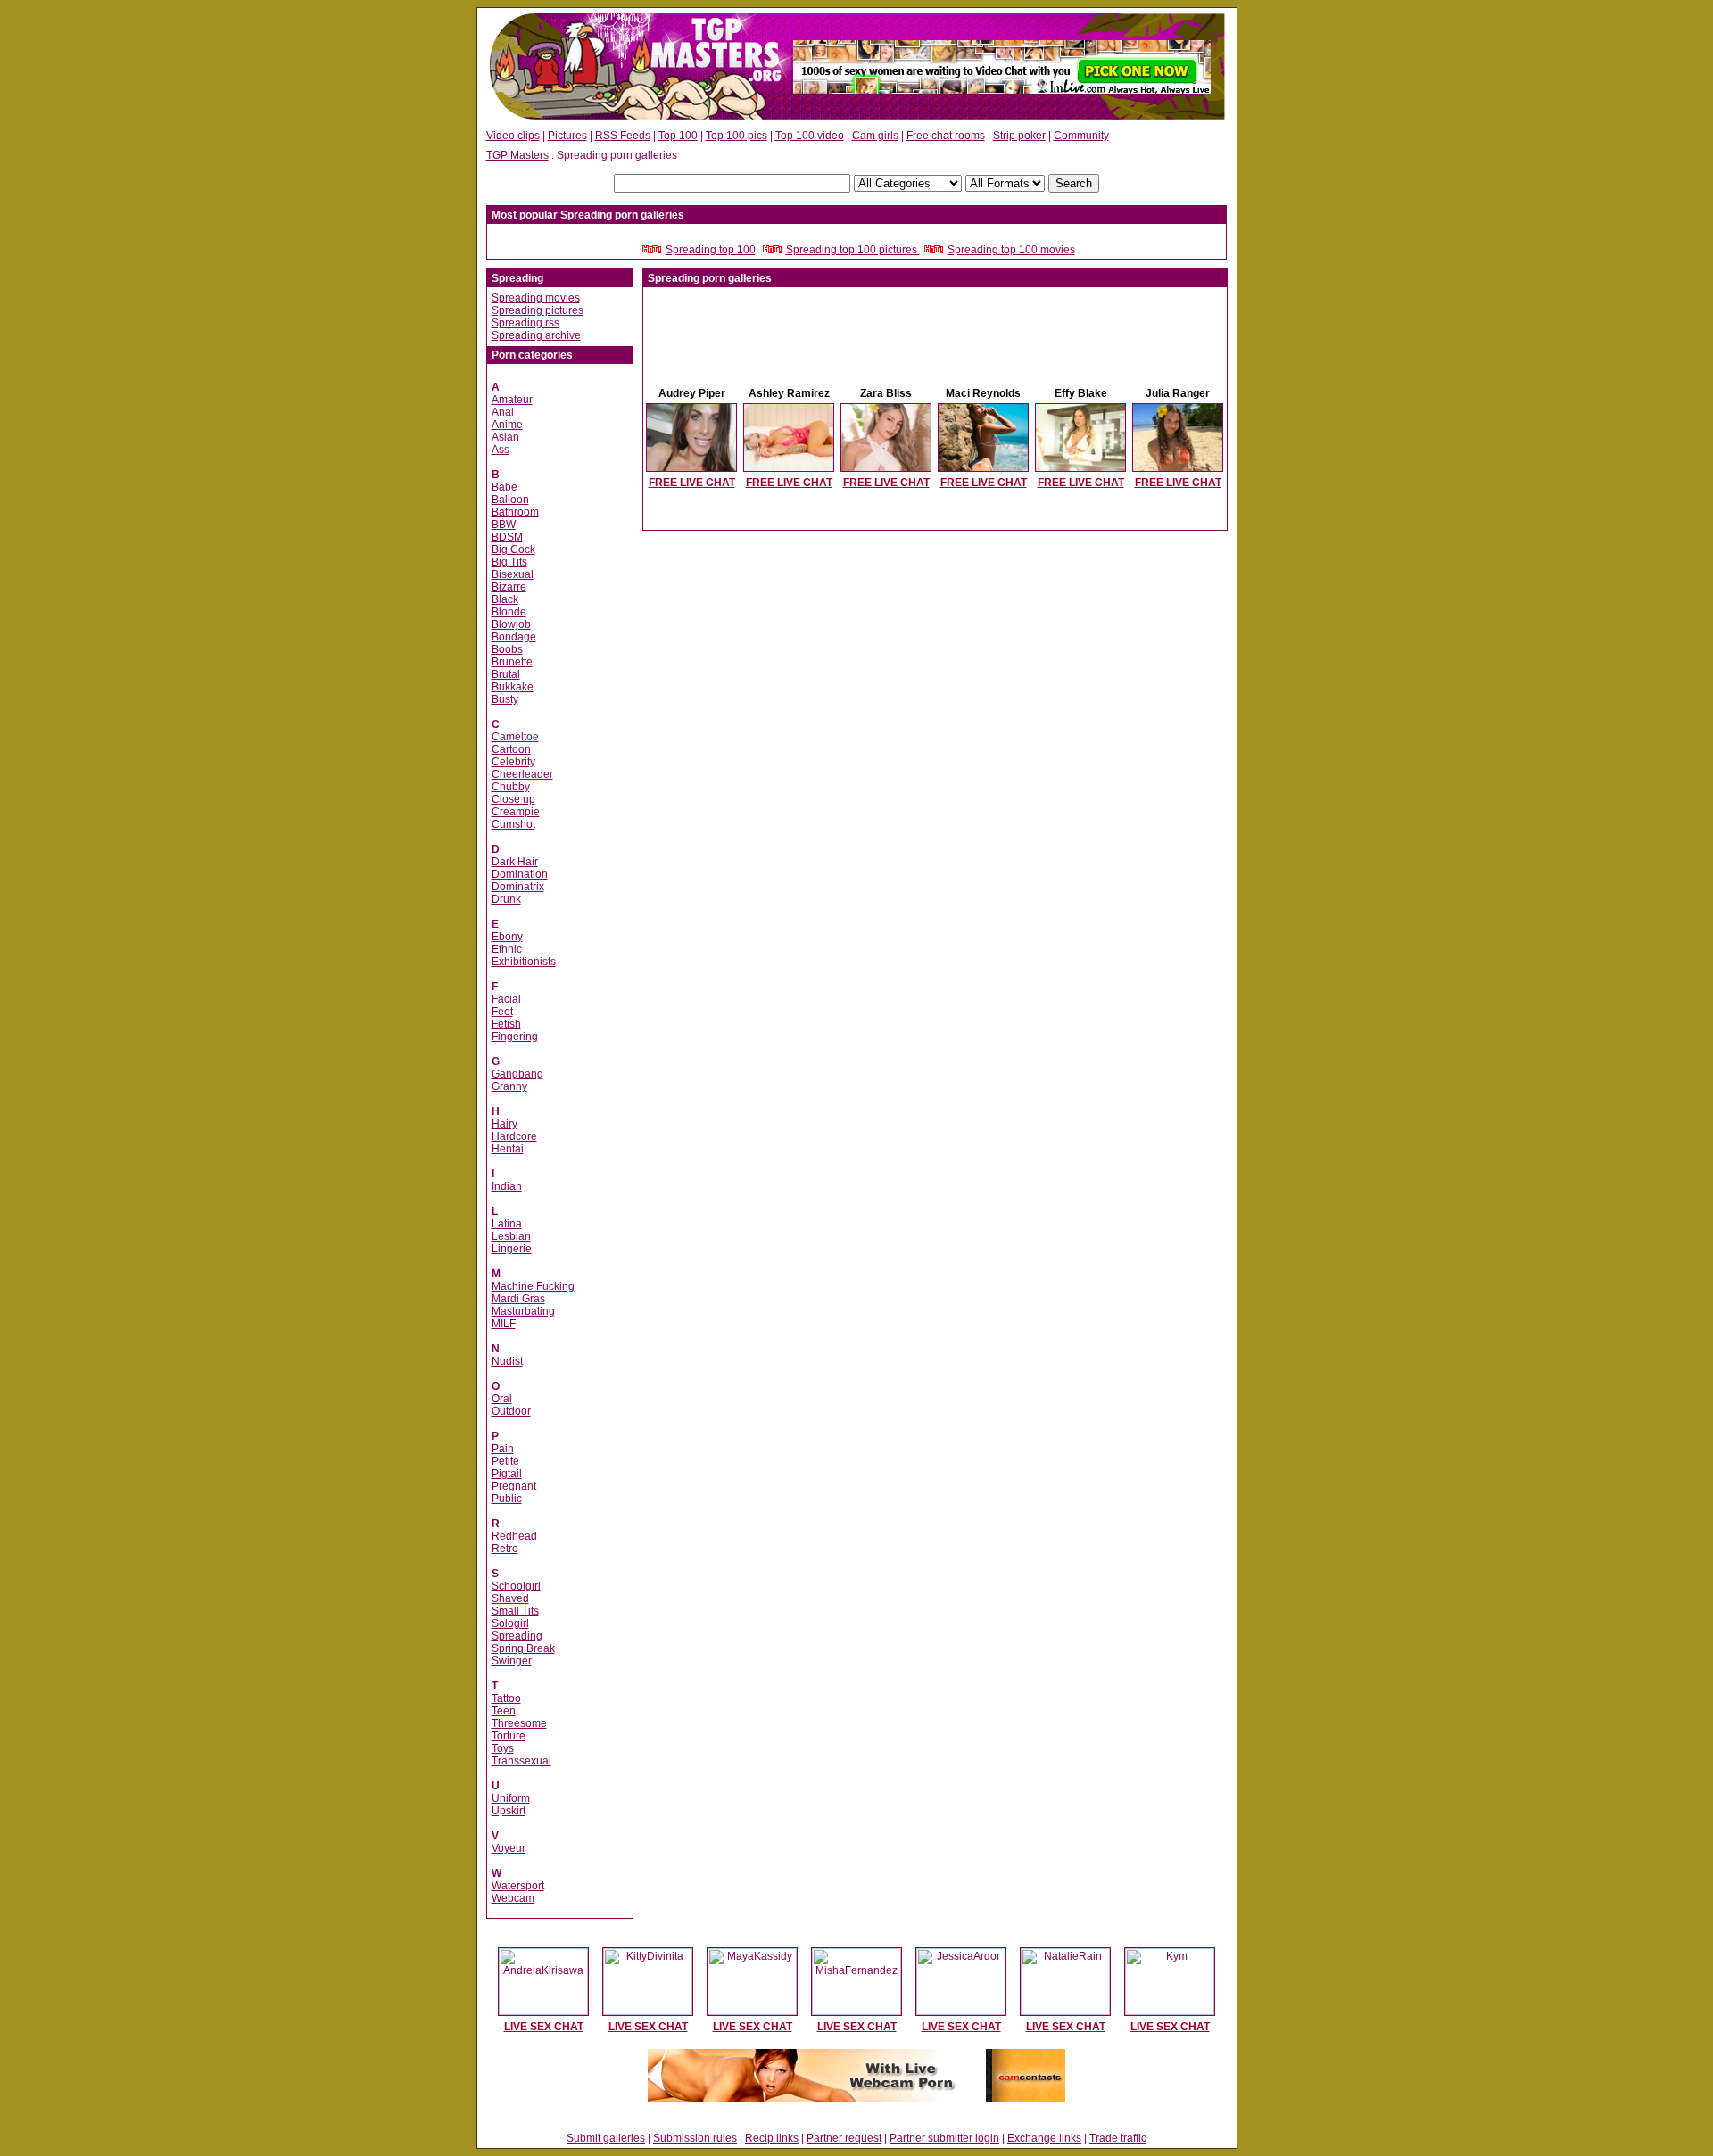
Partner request (844, 2138)
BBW (504, 525)
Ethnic (507, 949)
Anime (507, 425)
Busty (505, 699)
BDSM (507, 537)
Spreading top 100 (711, 250)
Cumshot (513, 824)
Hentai (508, 1149)
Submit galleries (606, 2138)
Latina (507, 1224)
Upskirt (509, 1811)
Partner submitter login (944, 2138)
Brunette (512, 662)
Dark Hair (515, 862)
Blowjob (511, 624)
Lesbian (511, 1236)
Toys (503, 1748)
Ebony (507, 937)
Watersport (518, 1886)
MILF (504, 1324)
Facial (506, 999)
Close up (513, 799)
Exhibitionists (524, 962)
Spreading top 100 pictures (853, 250)
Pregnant (514, 1486)
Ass (501, 450)
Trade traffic (1118, 2138)
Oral (502, 1399)
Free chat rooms (946, 136)
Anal (503, 412)
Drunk (506, 899)
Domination (520, 874)
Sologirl (510, 1623)
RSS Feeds (623, 136)
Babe (505, 487)
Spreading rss (525, 323)
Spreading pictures (538, 310)
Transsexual (521, 1761)
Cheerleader (522, 774)
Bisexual (513, 574)
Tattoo (506, 1698)
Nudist (507, 1361)
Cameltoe (515, 737)
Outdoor (511, 1411)
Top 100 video (810, 136)
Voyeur (509, 1848)
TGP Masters (517, 155)
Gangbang (517, 1074)
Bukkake (513, 687)
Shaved (510, 1598)
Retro (505, 1549)
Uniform (511, 1798)
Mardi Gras (518, 1299)
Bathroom (515, 512)
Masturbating (523, 1311)
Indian (507, 1186)
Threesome (519, 1723)
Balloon (510, 500)
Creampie (516, 812)
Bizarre (509, 587)
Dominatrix (518, 887)
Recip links (772, 2138)
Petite (505, 1461)
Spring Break (523, 1648)
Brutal (506, 674)
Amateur (512, 400)
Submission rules (695, 2138)
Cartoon (511, 749)
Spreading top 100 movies (1011, 250)
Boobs (507, 649)
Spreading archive (536, 335)
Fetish (506, 1024)
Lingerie (512, 1249)
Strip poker (1019, 136)
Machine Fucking (533, 1286)
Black (505, 599)
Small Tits (515, 1611)
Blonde (509, 612)
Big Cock (513, 549)
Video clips (513, 136)
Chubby (511, 787)
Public (507, 1499)
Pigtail (507, 1474)
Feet (502, 1012)
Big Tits (509, 562)
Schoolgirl (516, 1586)
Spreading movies (536, 298)
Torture (509, 1736)
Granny (509, 1086)
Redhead (514, 1536)
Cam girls (875, 136)
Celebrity (513, 762)
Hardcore (514, 1136)
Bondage (514, 637)
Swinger (512, 1661)
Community (1081, 136)
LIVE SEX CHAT (544, 2027)
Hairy (505, 1124)
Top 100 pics (737, 136)
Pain (503, 1449)
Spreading (517, 1636)
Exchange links (1044, 2138)
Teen (504, 1711)
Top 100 (678, 136)
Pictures (567, 136)
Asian (505, 437)
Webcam (513, 1898)
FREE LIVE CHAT (692, 483)
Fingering (515, 1037)
